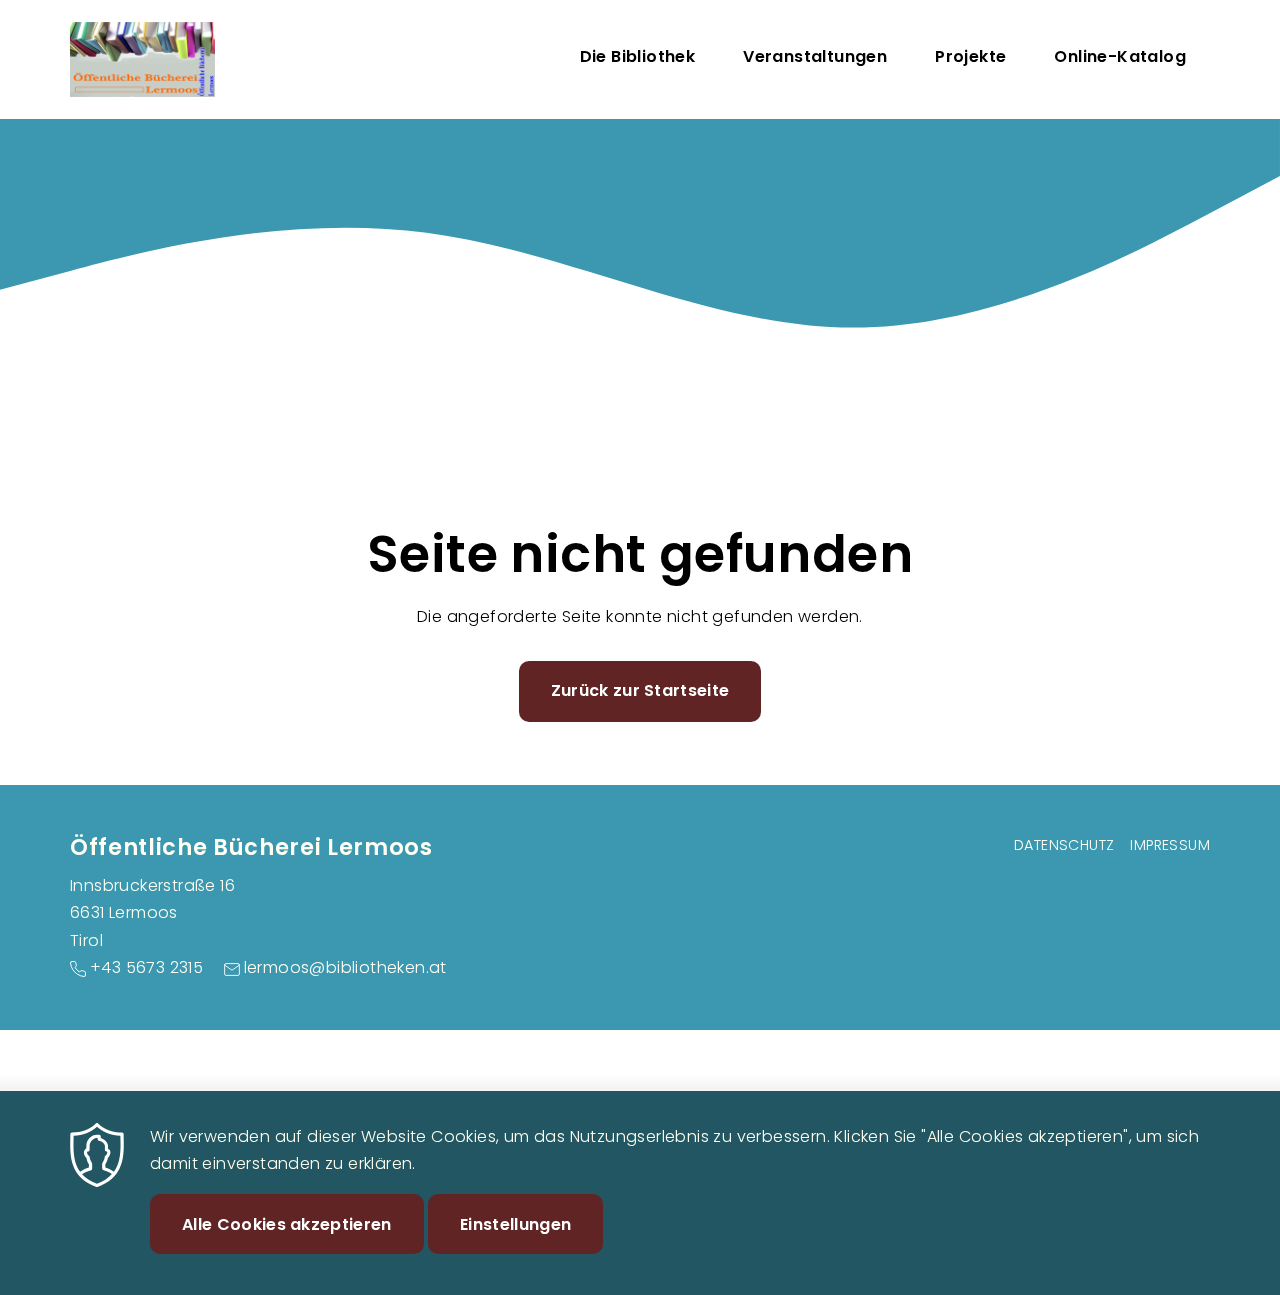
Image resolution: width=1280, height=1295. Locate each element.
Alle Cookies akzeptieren (287, 1223)
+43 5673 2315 (146, 967)
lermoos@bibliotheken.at (345, 967)
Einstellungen (515, 1223)
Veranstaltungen (815, 56)
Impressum (1170, 845)
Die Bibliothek (638, 56)
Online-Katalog (1120, 56)
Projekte (970, 56)
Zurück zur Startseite (640, 690)
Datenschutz (1064, 845)
